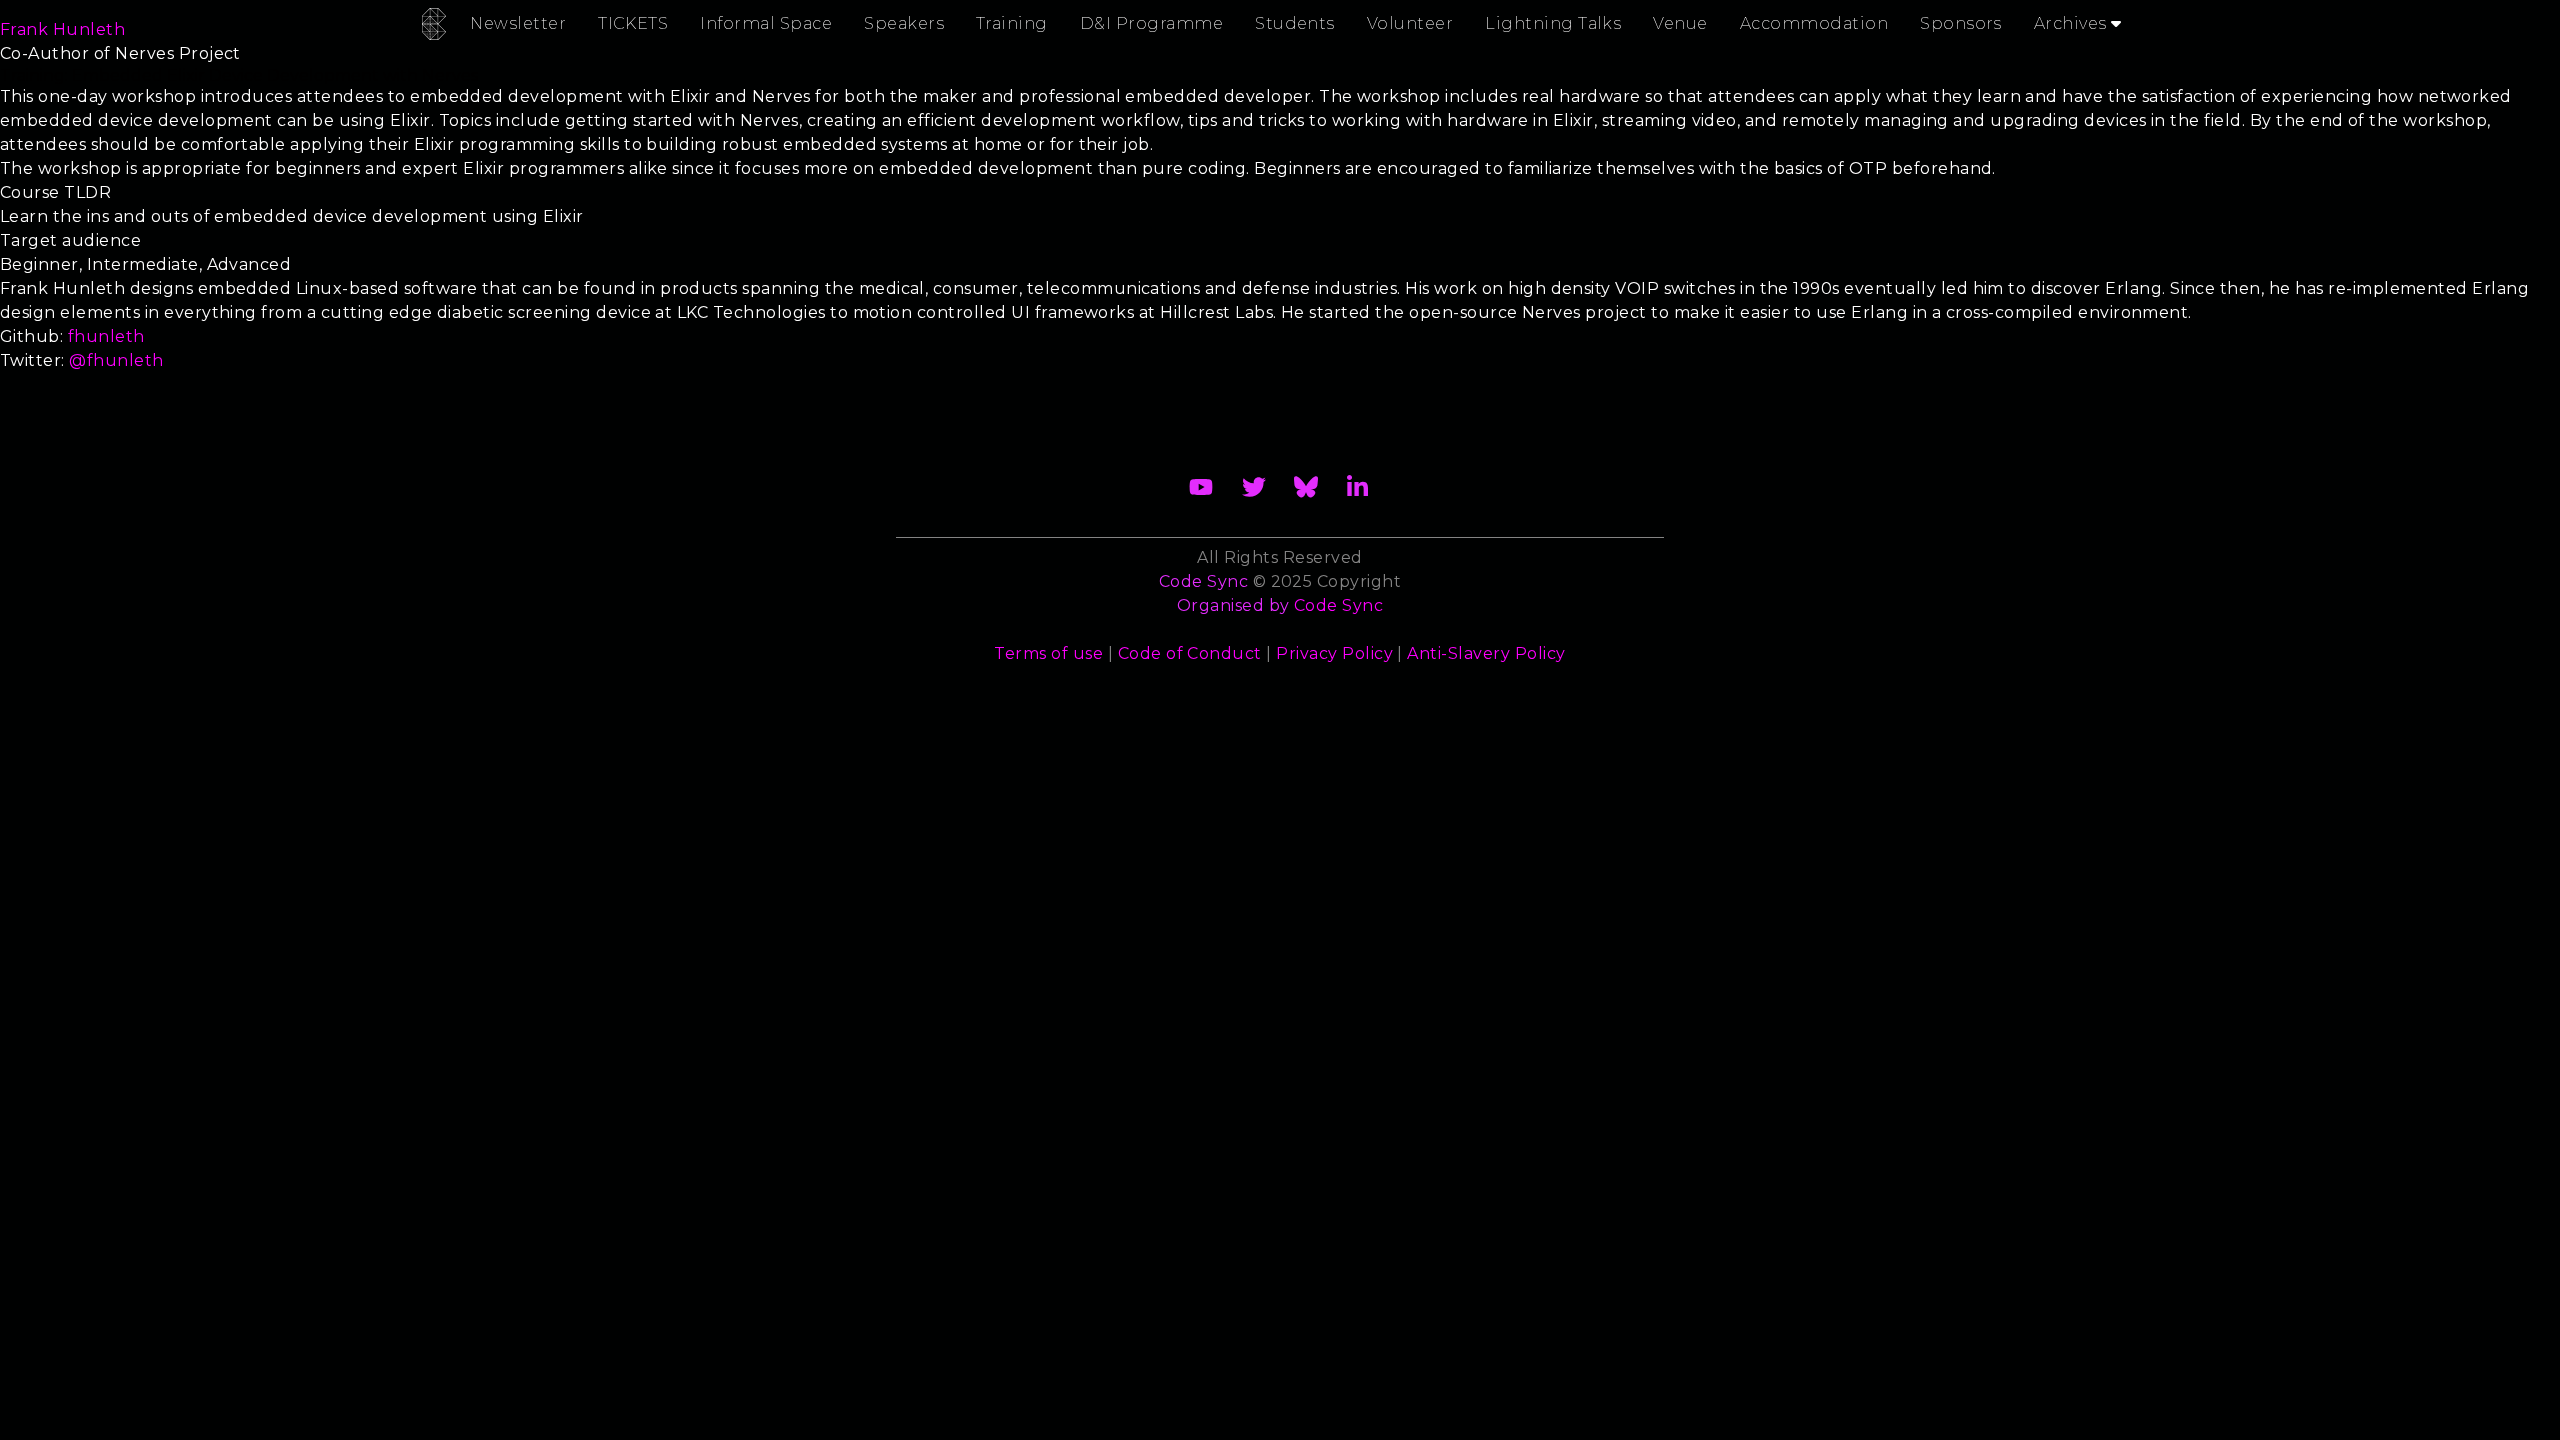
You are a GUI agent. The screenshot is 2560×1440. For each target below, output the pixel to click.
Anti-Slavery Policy (1486, 653)
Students (1295, 23)
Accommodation (1814, 23)
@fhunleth (116, 360)
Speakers (904, 23)
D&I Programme (1151, 23)
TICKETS (633, 23)
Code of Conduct (1190, 653)
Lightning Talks (1553, 23)
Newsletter (518, 23)
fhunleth (106, 336)
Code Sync (1338, 605)
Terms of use (1048, 653)
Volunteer (1410, 23)
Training (1012, 23)
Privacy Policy (1334, 653)
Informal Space (766, 23)
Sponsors (1961, 23)
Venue (1680, 23)
